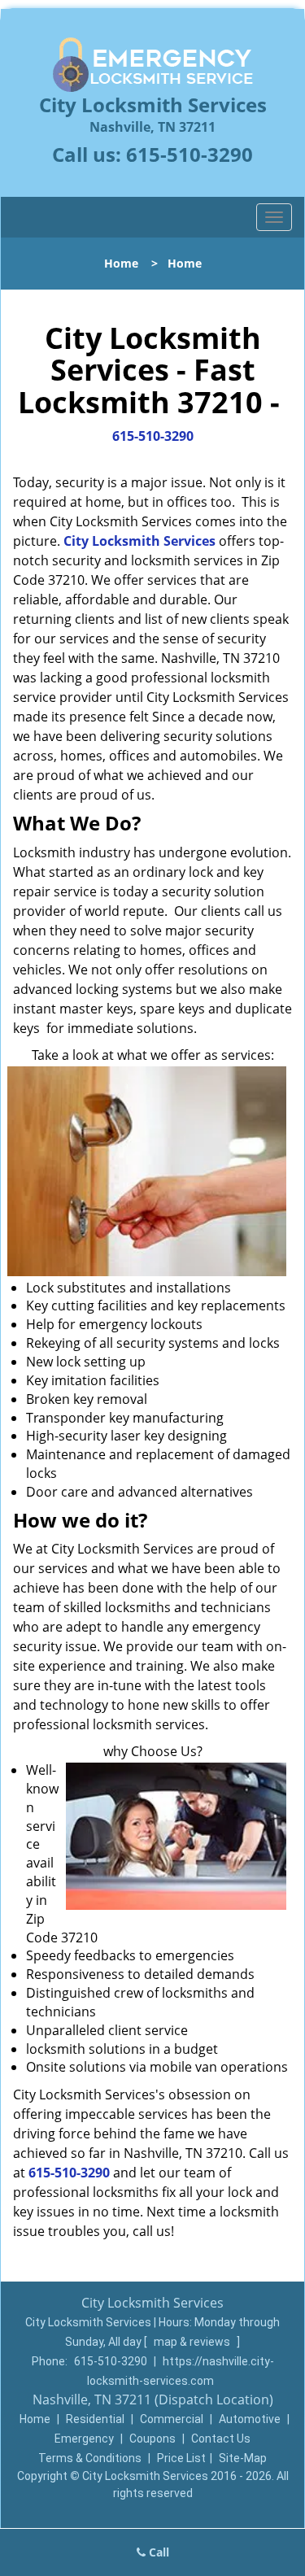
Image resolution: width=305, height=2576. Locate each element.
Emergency (84, 2439)
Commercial (172, 2419)
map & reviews (193, 2342)
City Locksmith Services (139, 541)
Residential (95, 2419)
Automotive (250, 2419)
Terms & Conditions (90, 2458)
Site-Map (243, 2458)
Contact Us (221, 2439)
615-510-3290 (190, 154)
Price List (181, 2458)
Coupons (152, 2439)
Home (121, 263)
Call (157, 2552)
